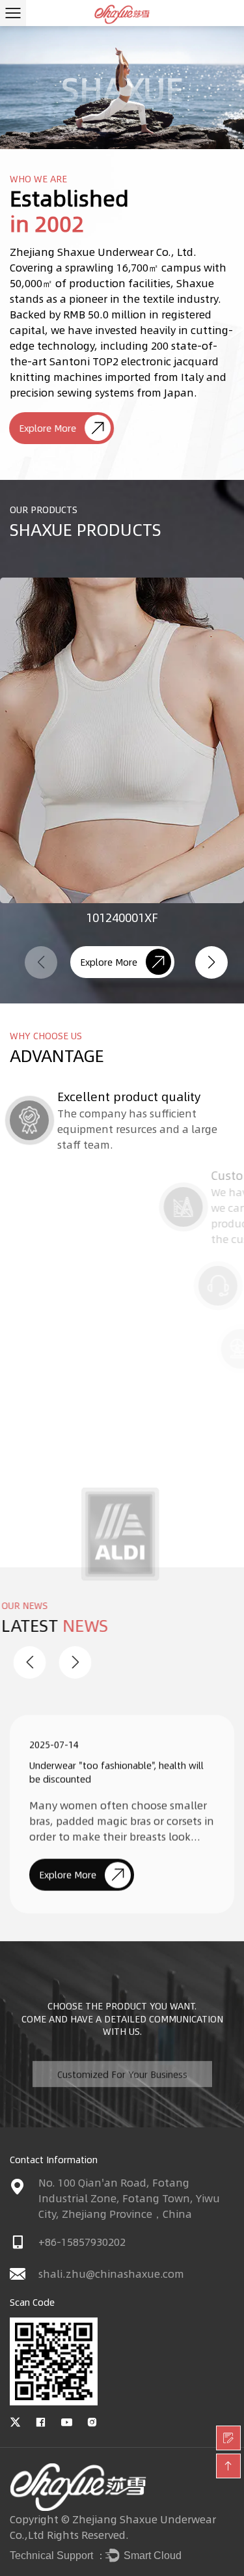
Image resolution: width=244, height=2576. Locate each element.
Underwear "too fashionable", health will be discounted (116, 1760)
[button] (211, 962)
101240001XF (122, 917)
